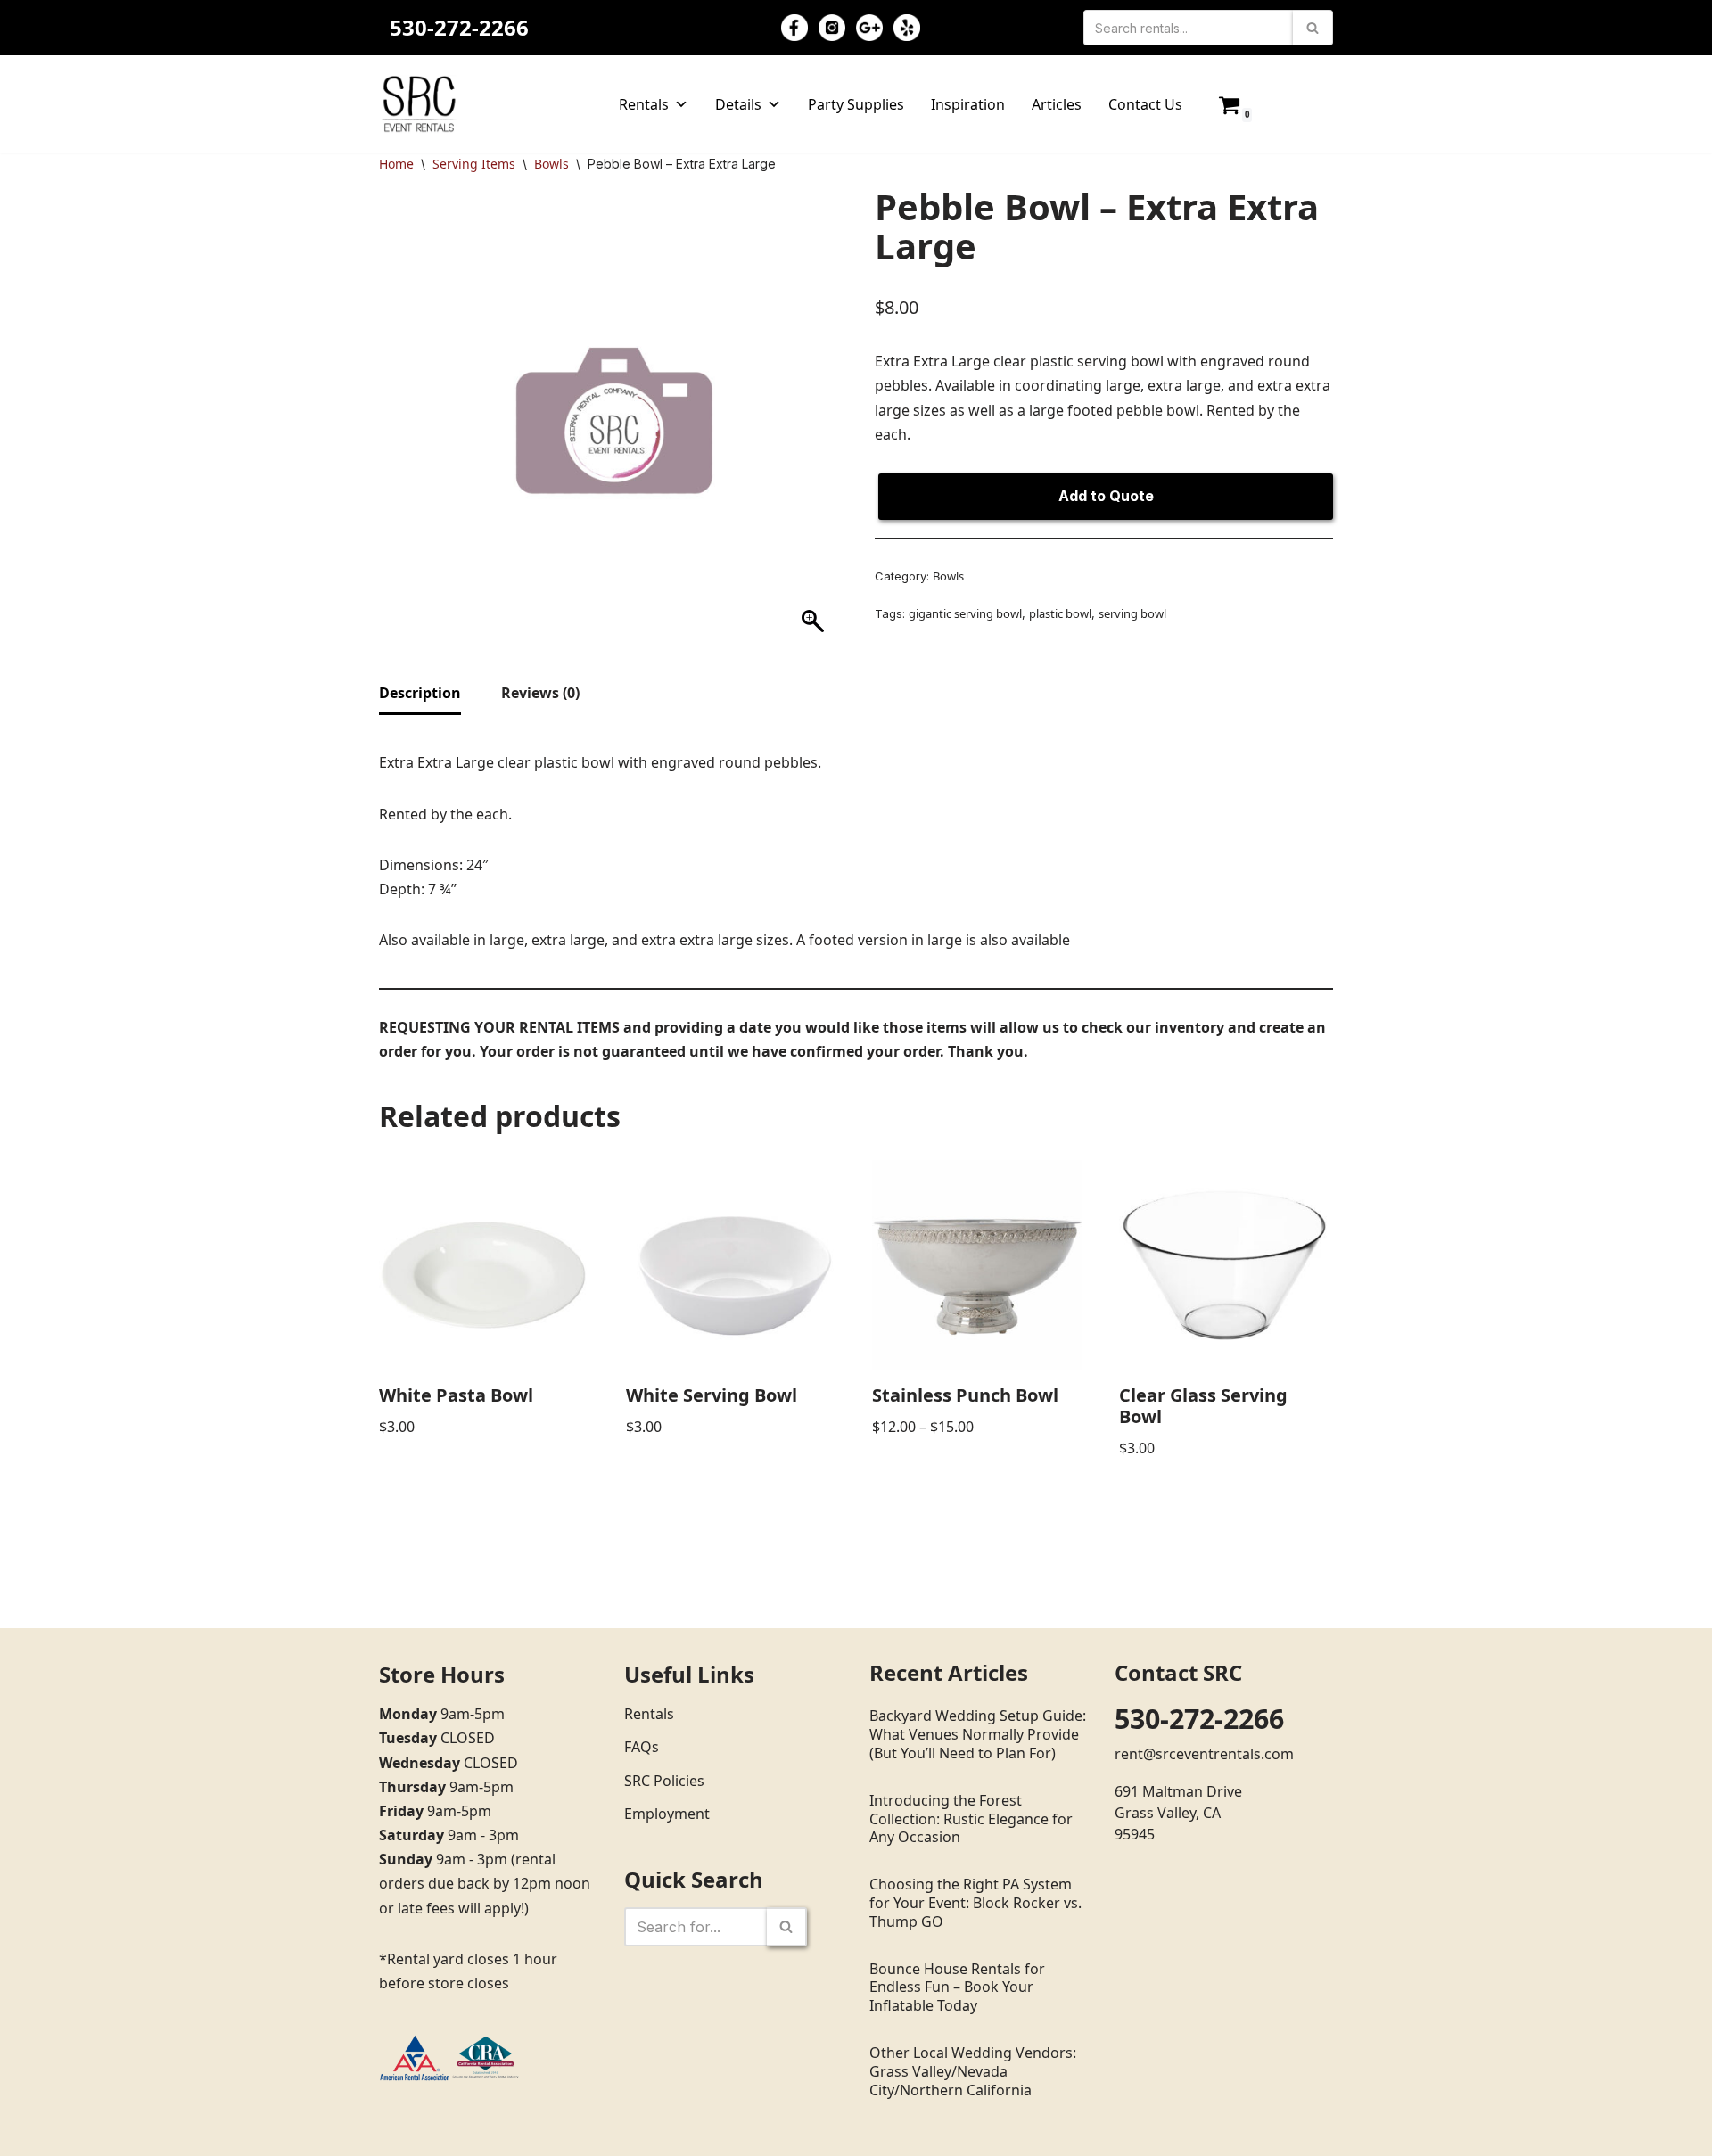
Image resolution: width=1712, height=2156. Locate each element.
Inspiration (968, 104)
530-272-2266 (459, 27)
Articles (1057, 104)
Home (396, 164)
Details (738, 104)
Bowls (551, 164)
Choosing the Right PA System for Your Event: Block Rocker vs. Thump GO (975, 1903)
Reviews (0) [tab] (540, 693)
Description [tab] (420, 693)
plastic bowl (1060, 613)
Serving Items (474, 164)
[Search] (1313, 28)
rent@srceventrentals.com (1204, 1754)
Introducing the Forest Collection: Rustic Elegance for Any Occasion (971, 1819)
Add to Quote (1106, 496)
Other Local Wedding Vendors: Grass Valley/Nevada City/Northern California (973, 2071)
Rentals (644, 104)
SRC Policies (664, 1781)
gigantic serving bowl (965, 613)
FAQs (642, 1747)
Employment (667, 1814)
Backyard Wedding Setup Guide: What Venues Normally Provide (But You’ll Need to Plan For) (978, 1734)
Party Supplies (856, 104)
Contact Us (1145, 104)
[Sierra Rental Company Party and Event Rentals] (419, 104)
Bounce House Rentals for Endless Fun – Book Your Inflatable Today (957, 1987)
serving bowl (1132, 613)
